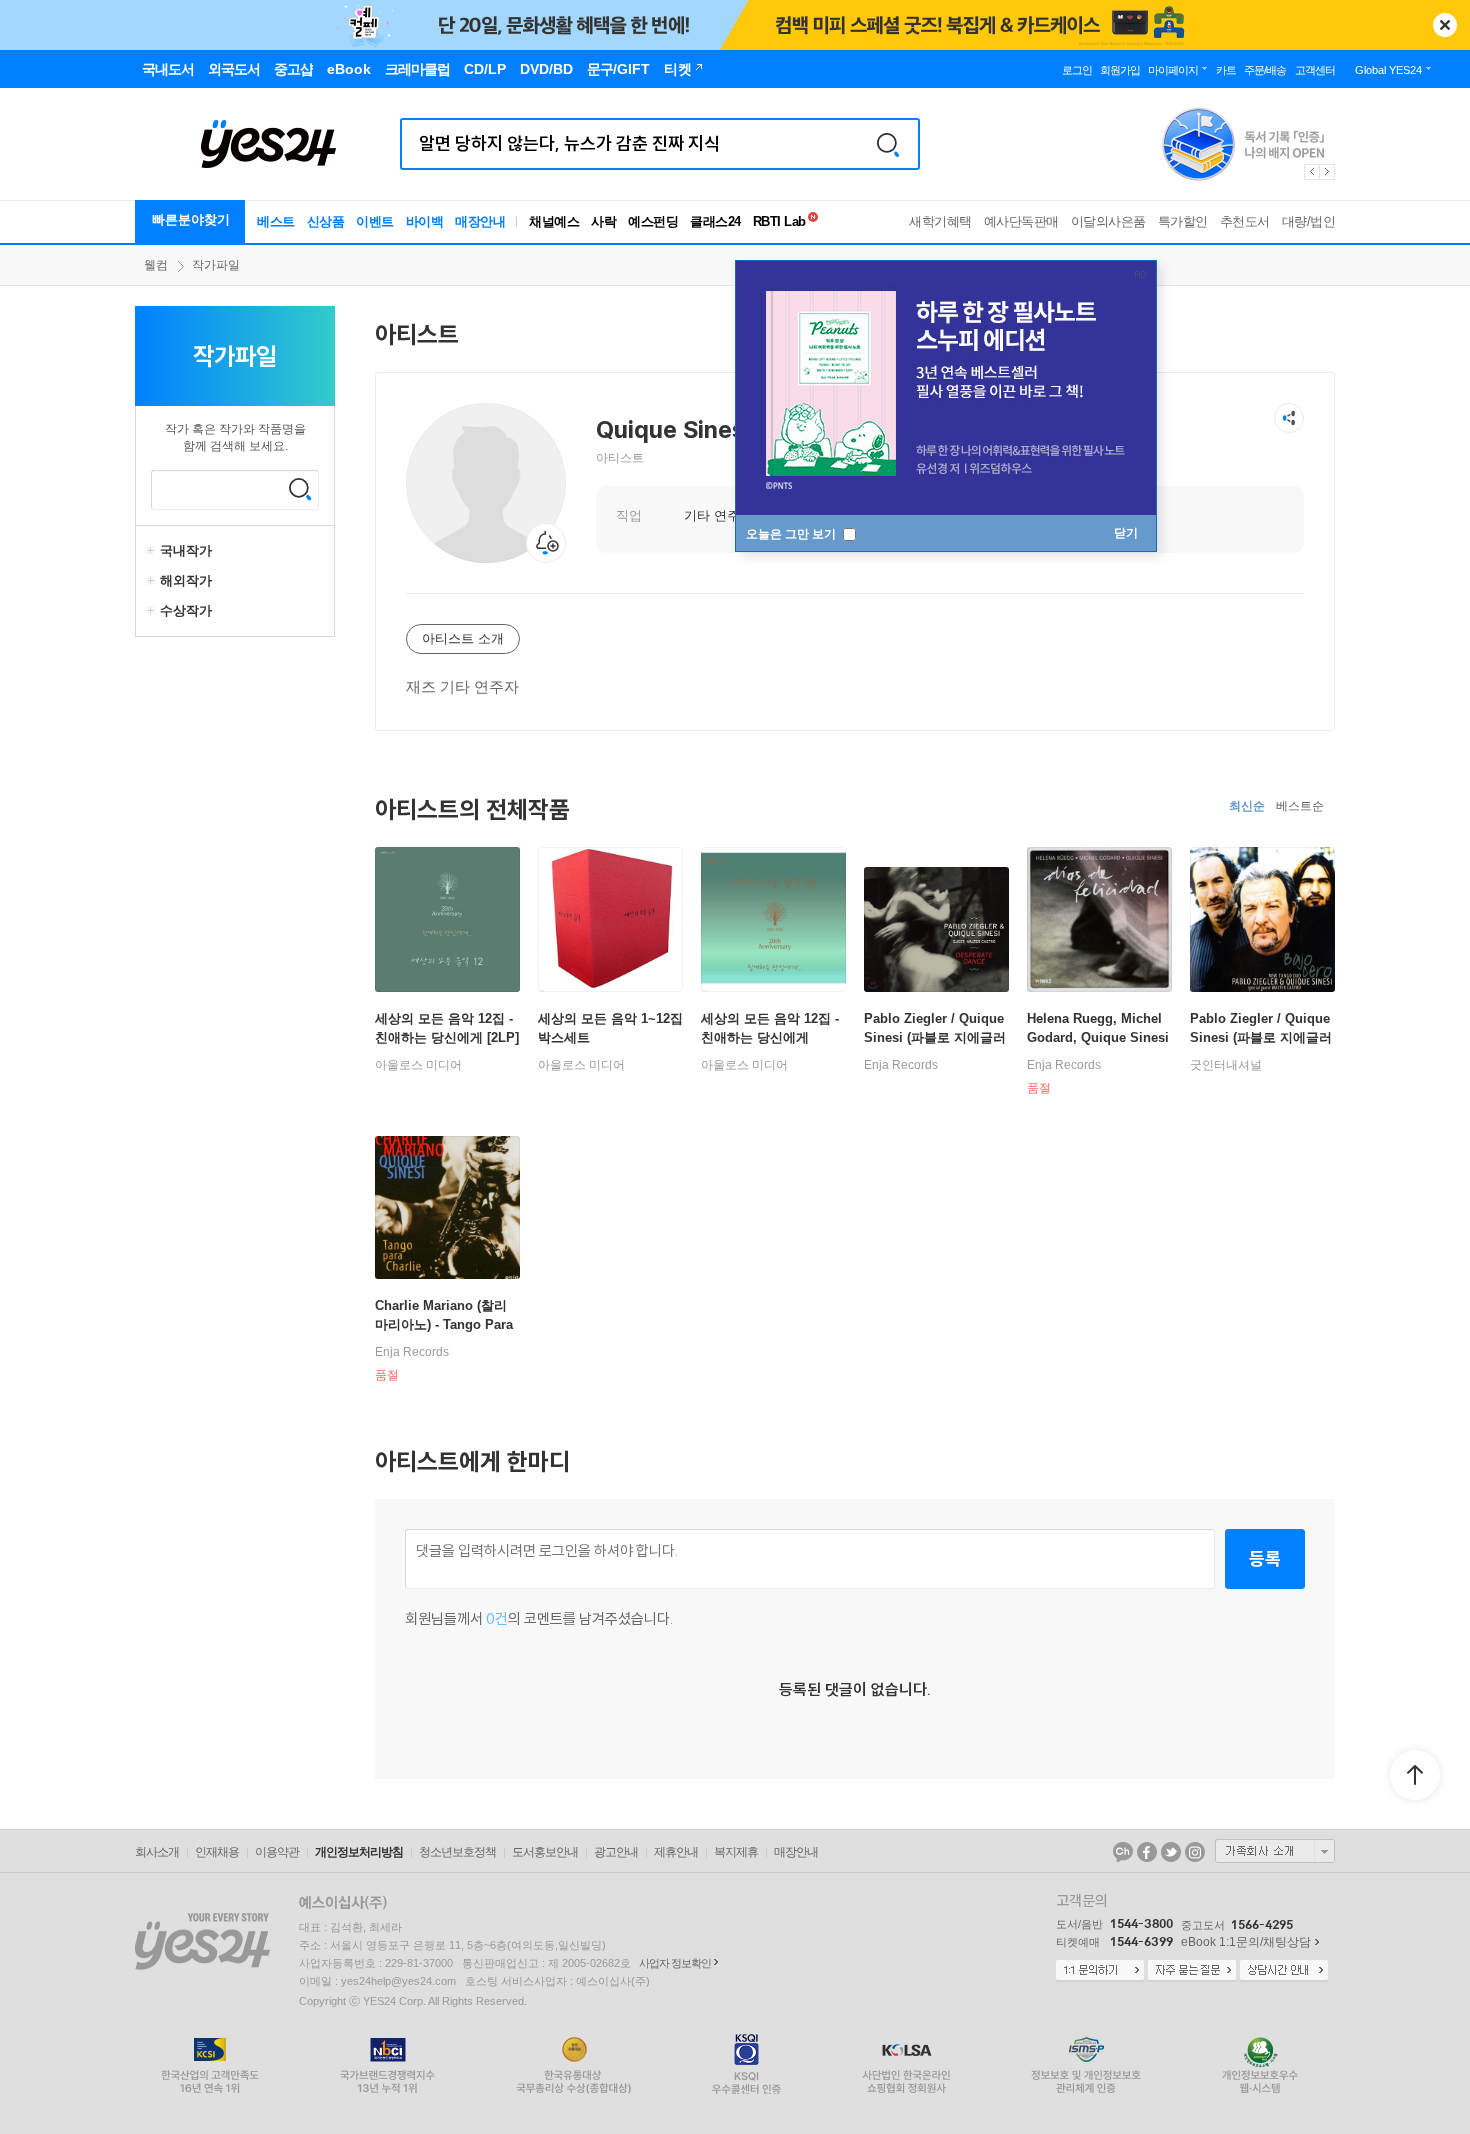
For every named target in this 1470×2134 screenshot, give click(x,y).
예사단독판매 (1021, 221)
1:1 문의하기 (1100, 1971)
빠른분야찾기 (191, 219)
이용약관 (277, 1852)
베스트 (276, 221)
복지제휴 (736, 1852)
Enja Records (901, 1065)
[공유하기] (1289, 418)
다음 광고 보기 (1328, 172)
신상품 (326, 221)
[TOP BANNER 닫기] (1445, 25)
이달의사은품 (1108, 221)
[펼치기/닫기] (153, 551)
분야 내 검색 (300, 489)
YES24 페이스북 (1147, 1852)
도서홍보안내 (545, 1852)
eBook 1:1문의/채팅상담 (1246, 1942)
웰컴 (156, 265)
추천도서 (1245, 221)
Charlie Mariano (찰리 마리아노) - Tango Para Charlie (444, 1324)
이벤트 (375, 221)
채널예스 (554, 221)
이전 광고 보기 (1311, 172)
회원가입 (1120, 70)
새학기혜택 (940, 221)
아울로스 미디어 (418, 1065)
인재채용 (217, 1852)
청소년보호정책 (457, 1852)
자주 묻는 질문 (1192, 1971)
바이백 (425, 221)
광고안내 (616, 1852)
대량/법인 (1309, 221)
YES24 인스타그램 (1195, 1852)
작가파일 (216, 265)
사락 (603, 221)
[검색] (888, 144)
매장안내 (480, 221)
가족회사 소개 (1275, 1851)
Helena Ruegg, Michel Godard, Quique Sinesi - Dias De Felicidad (1098, 1037)
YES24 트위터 (1171, 1852)
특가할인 (1183, 221)
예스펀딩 (653, 221)
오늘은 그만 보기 (792, 534)
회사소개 (157, 1852)
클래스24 (715, 221)
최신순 (1247, 806)
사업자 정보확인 (675, 1963)
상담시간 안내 (1284, 1971)
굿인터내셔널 (1226, 1065)
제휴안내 (676, 1852)
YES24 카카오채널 (1123, 1852)
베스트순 (1300, 806)
